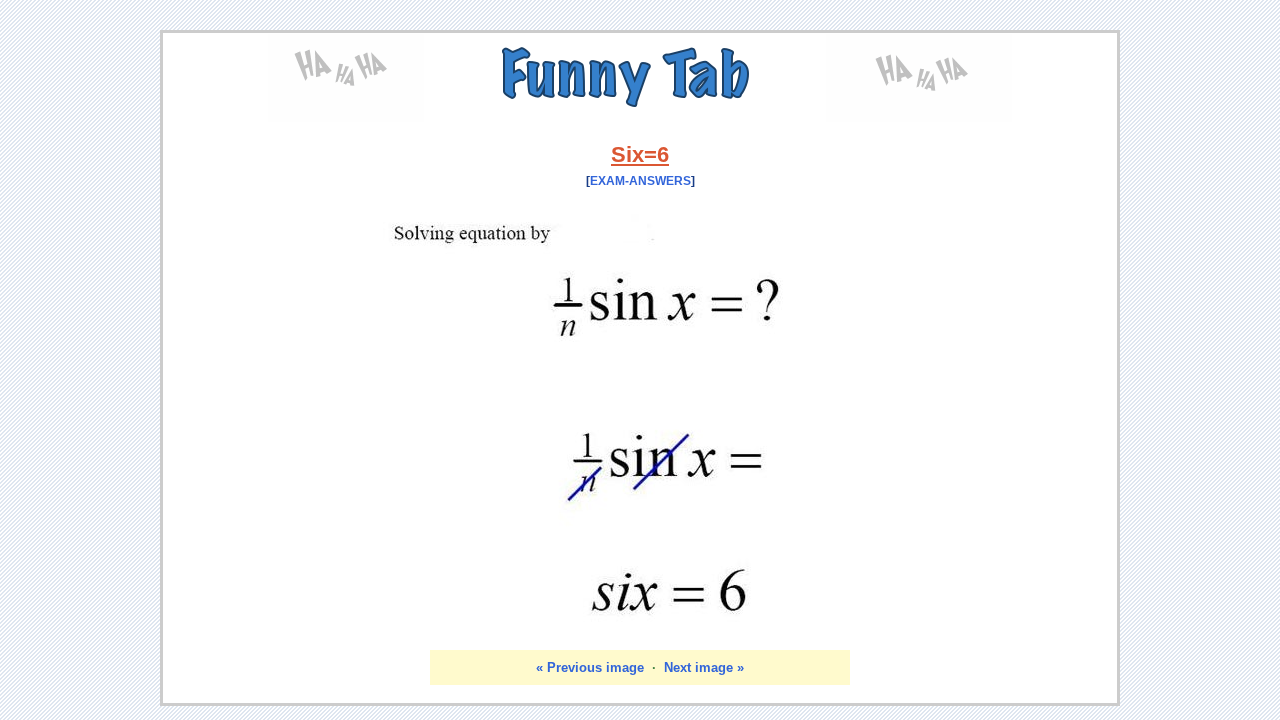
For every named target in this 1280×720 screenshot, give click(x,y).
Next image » (704, 667)
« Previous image (590, 667)
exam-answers (640, 181)
